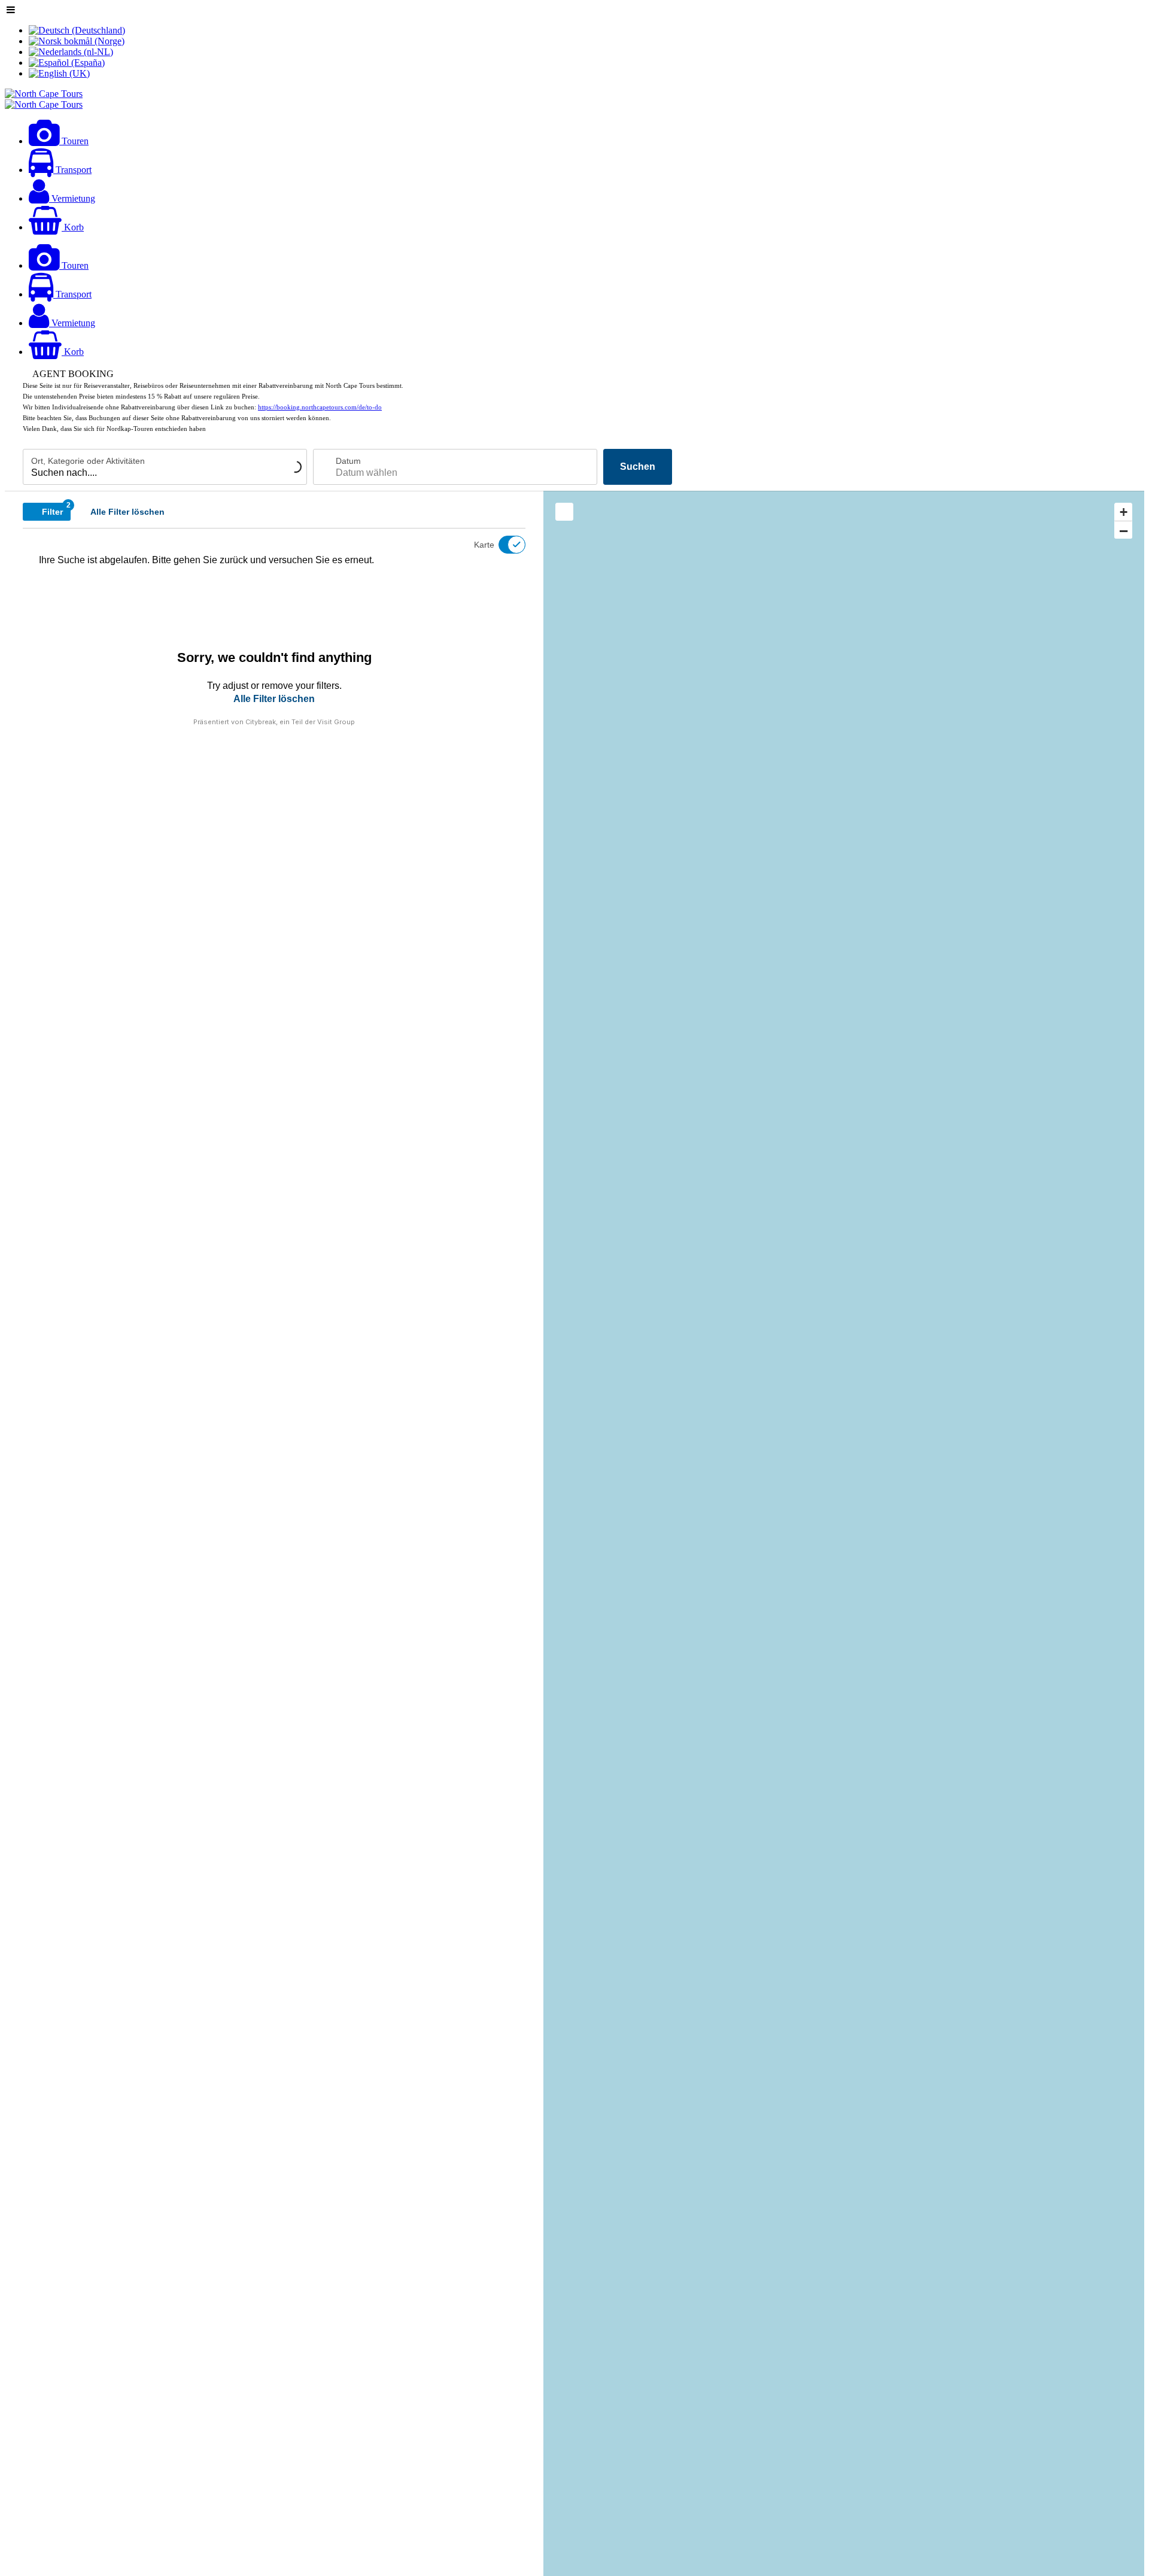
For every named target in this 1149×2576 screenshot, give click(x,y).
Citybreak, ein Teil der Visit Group (300, 722)
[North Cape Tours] (44, 94)
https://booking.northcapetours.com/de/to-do (320, 407)
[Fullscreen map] (564, 512)
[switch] (504, 545)
